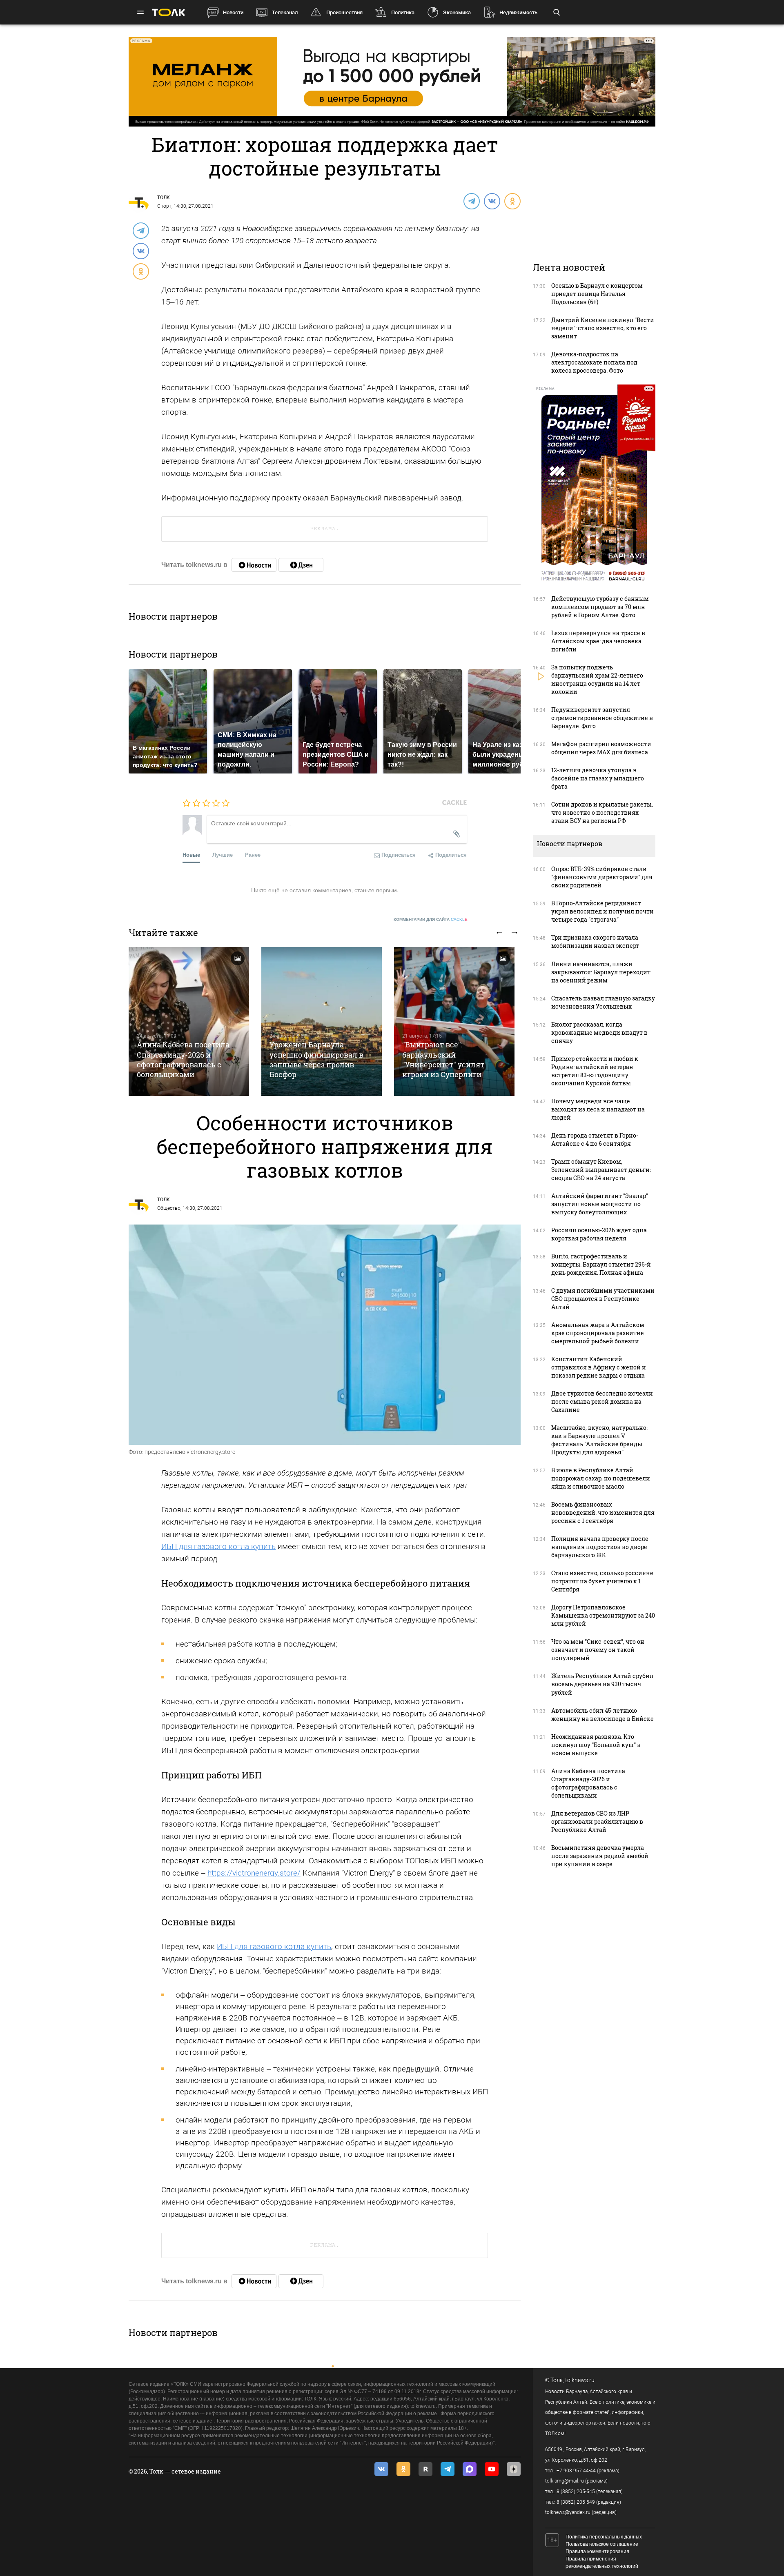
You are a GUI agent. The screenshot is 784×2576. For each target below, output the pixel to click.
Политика (403, 12)
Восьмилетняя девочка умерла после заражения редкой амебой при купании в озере (600, 1856)
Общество (169, 1208)
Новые (191, 855)
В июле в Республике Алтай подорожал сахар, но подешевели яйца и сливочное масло (601, 1478)
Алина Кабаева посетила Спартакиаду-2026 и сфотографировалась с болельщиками (183, 1059)
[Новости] (254, 565)
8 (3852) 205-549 (576, 2502)
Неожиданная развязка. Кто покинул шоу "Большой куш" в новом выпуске (596, 1745)
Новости (233, 12)
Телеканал (285, 12)
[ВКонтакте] (492, 201)
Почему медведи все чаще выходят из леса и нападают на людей (598, 1109)
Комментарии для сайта (431, 919)
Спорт (164, 206)
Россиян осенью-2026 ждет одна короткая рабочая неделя (599, 1234)
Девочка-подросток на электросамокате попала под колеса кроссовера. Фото (594, 362)
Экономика (457, 12)
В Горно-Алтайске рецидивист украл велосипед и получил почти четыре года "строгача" (602, 911)
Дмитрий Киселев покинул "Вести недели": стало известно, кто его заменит (603, 328)
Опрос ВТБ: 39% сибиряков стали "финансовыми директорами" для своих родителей (602, 877)
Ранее (253, 855)
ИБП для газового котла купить (218, 1546)
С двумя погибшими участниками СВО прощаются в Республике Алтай (603, 1299)
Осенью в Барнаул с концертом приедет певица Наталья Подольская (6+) (597, 294)
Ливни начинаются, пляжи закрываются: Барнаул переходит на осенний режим (601, 972)
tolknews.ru (580, 2380)
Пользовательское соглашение (602, 2544)
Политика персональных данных (604, 2537)
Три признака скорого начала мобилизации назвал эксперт (595, 941)
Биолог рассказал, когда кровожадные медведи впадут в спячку (599, 1032)
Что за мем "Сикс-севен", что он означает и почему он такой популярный (598, 1650)
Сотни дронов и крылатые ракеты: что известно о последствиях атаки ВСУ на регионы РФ (602, 812)
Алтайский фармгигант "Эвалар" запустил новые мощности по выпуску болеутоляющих (600, 1204)
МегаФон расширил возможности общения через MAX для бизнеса (601, 748)
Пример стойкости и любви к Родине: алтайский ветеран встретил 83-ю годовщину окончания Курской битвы (595, 1071)
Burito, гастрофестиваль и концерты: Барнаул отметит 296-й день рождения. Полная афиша (601, 1264)
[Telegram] (471, 201)
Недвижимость (518, 12)
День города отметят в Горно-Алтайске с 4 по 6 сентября (595, 1139)
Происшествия (344, 12)
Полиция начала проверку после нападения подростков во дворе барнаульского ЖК (600, 1547)
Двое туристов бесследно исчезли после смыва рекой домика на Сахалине (602, 1401)
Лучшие (223, 855)
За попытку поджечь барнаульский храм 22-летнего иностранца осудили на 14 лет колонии (597, 679)
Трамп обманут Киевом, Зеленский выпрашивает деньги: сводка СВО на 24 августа (601, 1170)
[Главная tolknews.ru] (169, 12)
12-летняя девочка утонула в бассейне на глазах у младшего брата (598, 778)
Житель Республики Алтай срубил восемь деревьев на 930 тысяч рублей (602, 1684)
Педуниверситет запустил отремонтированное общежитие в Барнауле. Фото (602, 718)
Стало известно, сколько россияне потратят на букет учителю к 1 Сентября (602, 1581)
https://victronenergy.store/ (254, 1873)
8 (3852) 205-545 (576, 2492)
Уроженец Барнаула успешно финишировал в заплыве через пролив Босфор (316, 1059)
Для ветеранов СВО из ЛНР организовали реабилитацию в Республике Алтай (597, 1821)
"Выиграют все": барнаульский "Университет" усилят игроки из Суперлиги (443, 1059)
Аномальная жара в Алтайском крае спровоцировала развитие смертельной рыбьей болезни (598, 1333)
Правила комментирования (597, 2552)
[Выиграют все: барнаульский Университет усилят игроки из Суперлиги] (454, 1021)
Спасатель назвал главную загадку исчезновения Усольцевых (603, 1002)
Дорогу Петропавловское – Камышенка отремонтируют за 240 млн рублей (603, 1615)
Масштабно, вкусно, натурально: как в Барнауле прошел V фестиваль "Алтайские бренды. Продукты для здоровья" (599, 1440)
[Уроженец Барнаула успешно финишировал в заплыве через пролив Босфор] (322, 1021)
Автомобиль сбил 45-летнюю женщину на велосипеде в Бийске (602, 1715)
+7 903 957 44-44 (576, 2471)
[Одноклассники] (512, 201)
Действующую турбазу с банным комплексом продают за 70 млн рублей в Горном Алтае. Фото (600, 607)
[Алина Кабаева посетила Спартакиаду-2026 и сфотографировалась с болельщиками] (189, 1021)
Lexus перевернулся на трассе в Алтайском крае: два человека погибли (598, 641)
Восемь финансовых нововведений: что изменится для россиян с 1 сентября (603, 1512)
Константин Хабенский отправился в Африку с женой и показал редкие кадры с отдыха (599, 1367)
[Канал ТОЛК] (301, 565)
